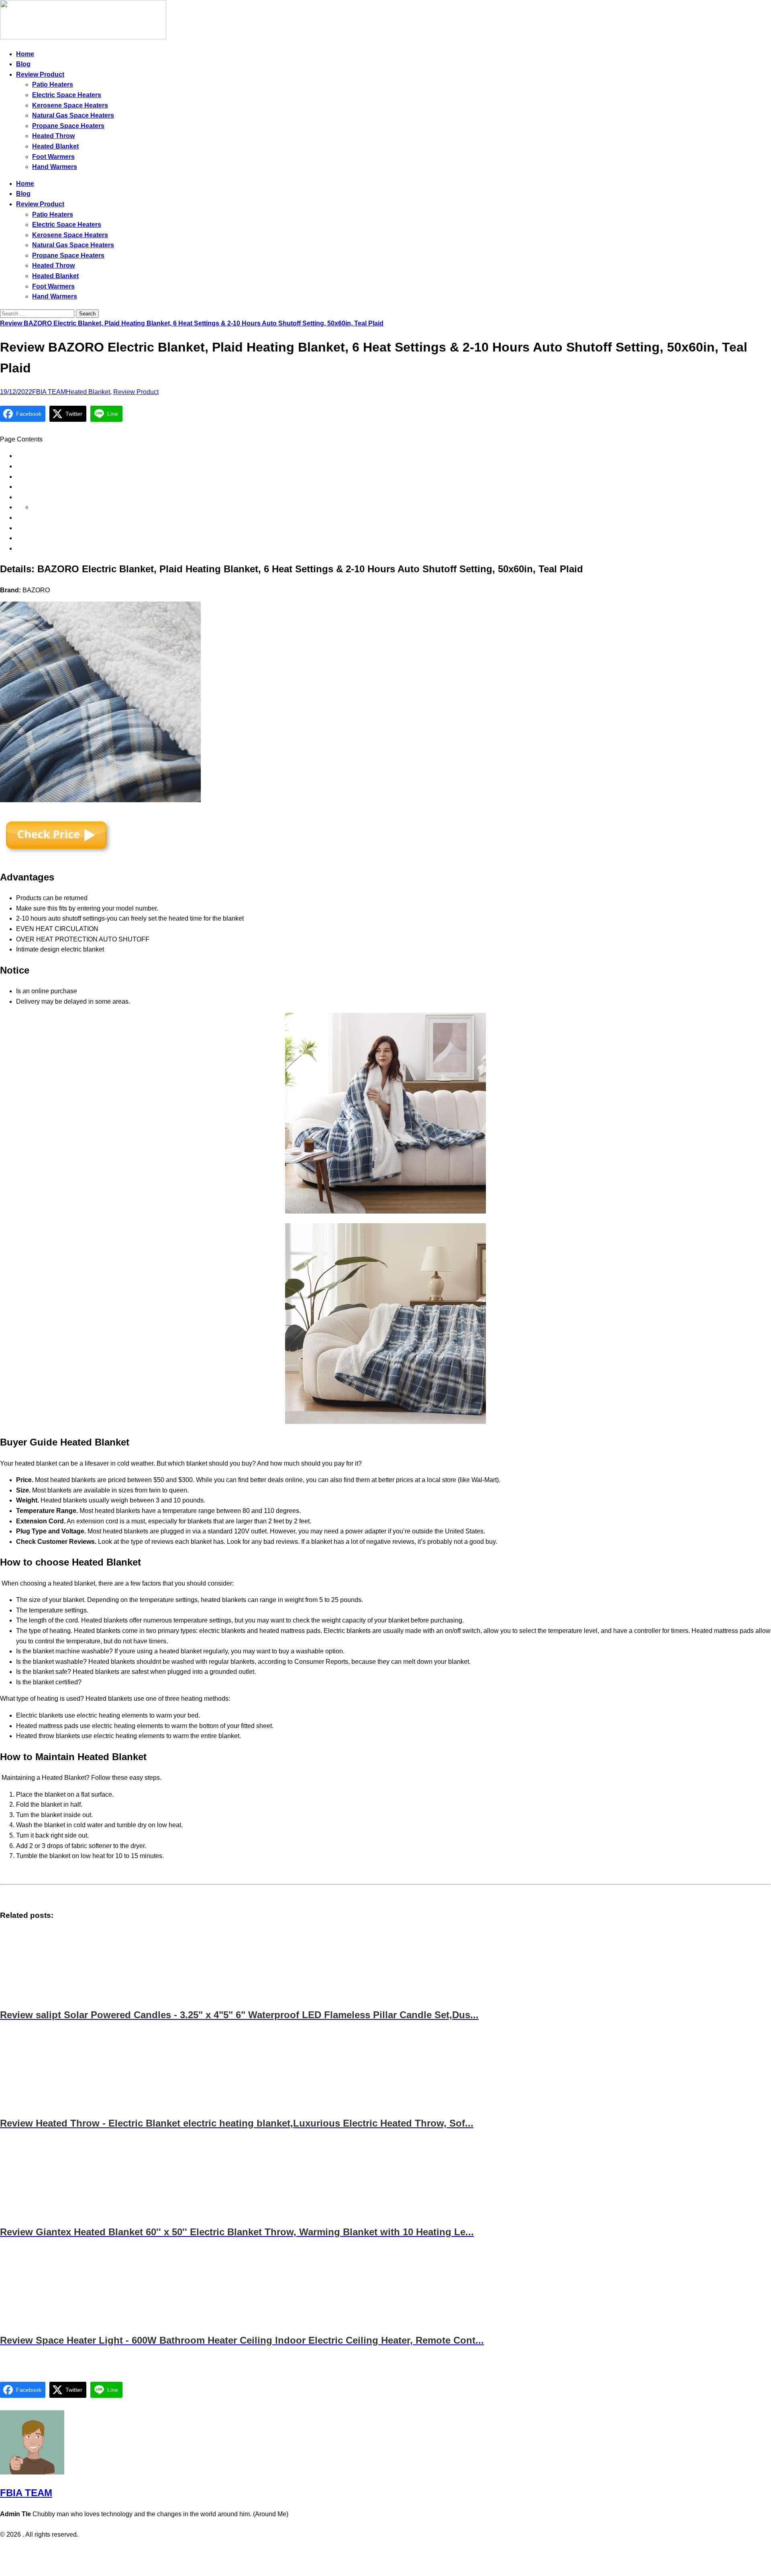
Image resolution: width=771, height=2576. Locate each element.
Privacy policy (370, 2551)
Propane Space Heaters (68, 126)
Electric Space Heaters (67, 95)
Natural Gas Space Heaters (73, 115)
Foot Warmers (53, 157)
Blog (23, 64)
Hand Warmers (55, 167)
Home (25, 54)
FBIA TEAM (49, 392)
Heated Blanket (55, 146)
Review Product (40, 74)
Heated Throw (53, 136)
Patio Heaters (53, 84)
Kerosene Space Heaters (70, 105)
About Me (408, 2551)
